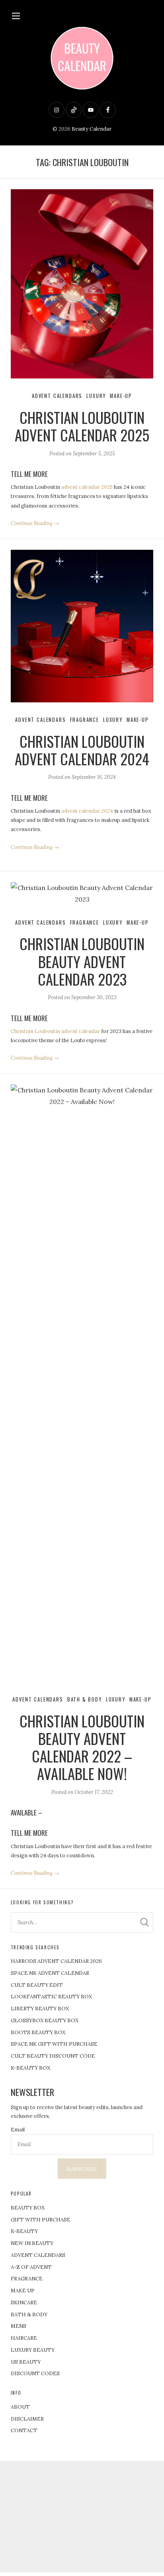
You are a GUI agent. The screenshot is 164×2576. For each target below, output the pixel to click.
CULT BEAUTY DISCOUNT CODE (53, 2056)
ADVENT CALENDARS (38, 2255)
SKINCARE (24, 2303)
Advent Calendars (57, 396)
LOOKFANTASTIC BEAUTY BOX (51, 1997)
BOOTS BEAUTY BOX (38, 2032)
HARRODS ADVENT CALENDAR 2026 (56, 1961)
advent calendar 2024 (87, 811)
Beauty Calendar (92, 129)
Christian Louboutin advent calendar (55, 1031)
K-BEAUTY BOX (30, 2068)
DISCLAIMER (27, 2419)
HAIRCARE (24, 2338)
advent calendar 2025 (87, 487)
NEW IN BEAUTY (32, 2243)
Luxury (96, 396)
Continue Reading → (35, 523)
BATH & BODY (29, 2314)
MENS (19, 2326)
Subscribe (82, 2169)
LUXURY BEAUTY (33, 2350)
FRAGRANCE (27, 2279)
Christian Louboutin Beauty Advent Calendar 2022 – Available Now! (82, 1747)
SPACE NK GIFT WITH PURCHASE (54, 2044)
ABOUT (20, 2407)
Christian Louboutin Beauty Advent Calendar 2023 (82, 961)
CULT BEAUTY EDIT (37, 1985)
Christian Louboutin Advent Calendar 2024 (82, 750)
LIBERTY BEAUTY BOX (40, 2008)
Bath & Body (85, 1699)
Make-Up (121, 396)
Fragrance (85, 720)
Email (18, 2130)
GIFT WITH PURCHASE (41, 2220)
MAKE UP (23, 2291)
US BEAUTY (26, 2362)
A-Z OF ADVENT (31, 2267)
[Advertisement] (82, 2517)
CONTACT (24, 2430)
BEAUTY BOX (28, 2208)
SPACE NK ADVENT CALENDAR (50, 1973)
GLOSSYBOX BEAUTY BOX (45, 2020)
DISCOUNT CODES (35, 2373)
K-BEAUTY (24, 2231)
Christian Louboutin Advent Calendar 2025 (82, 426)
